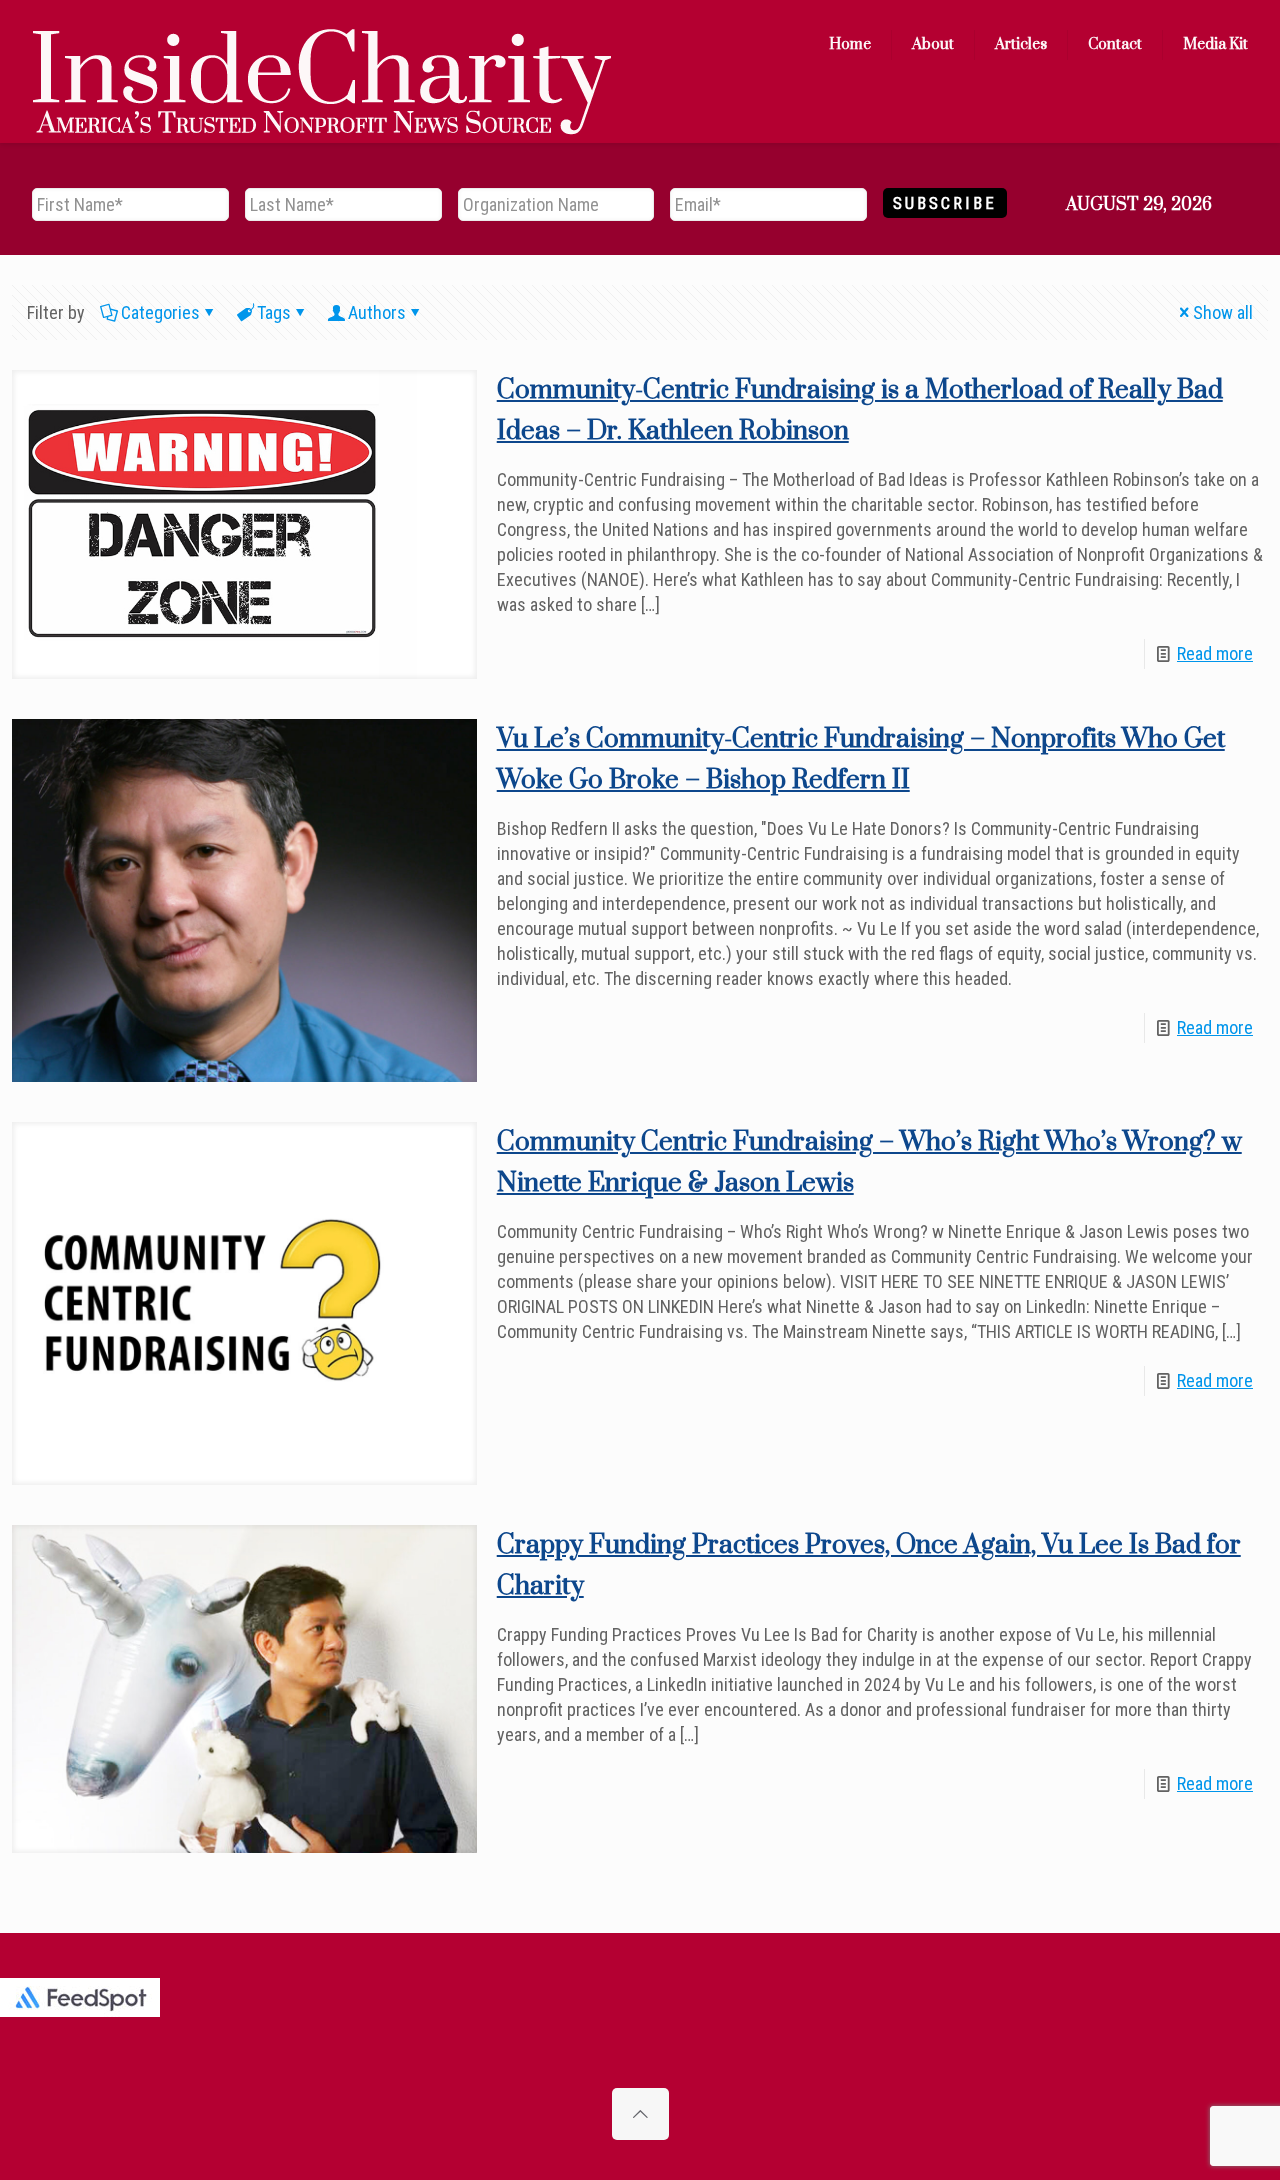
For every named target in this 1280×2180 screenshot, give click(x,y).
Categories (160, 312)
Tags (274, 312)
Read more (1215, 653)
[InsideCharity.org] (322, 45)
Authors (377, 312)
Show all (1223, 312)
